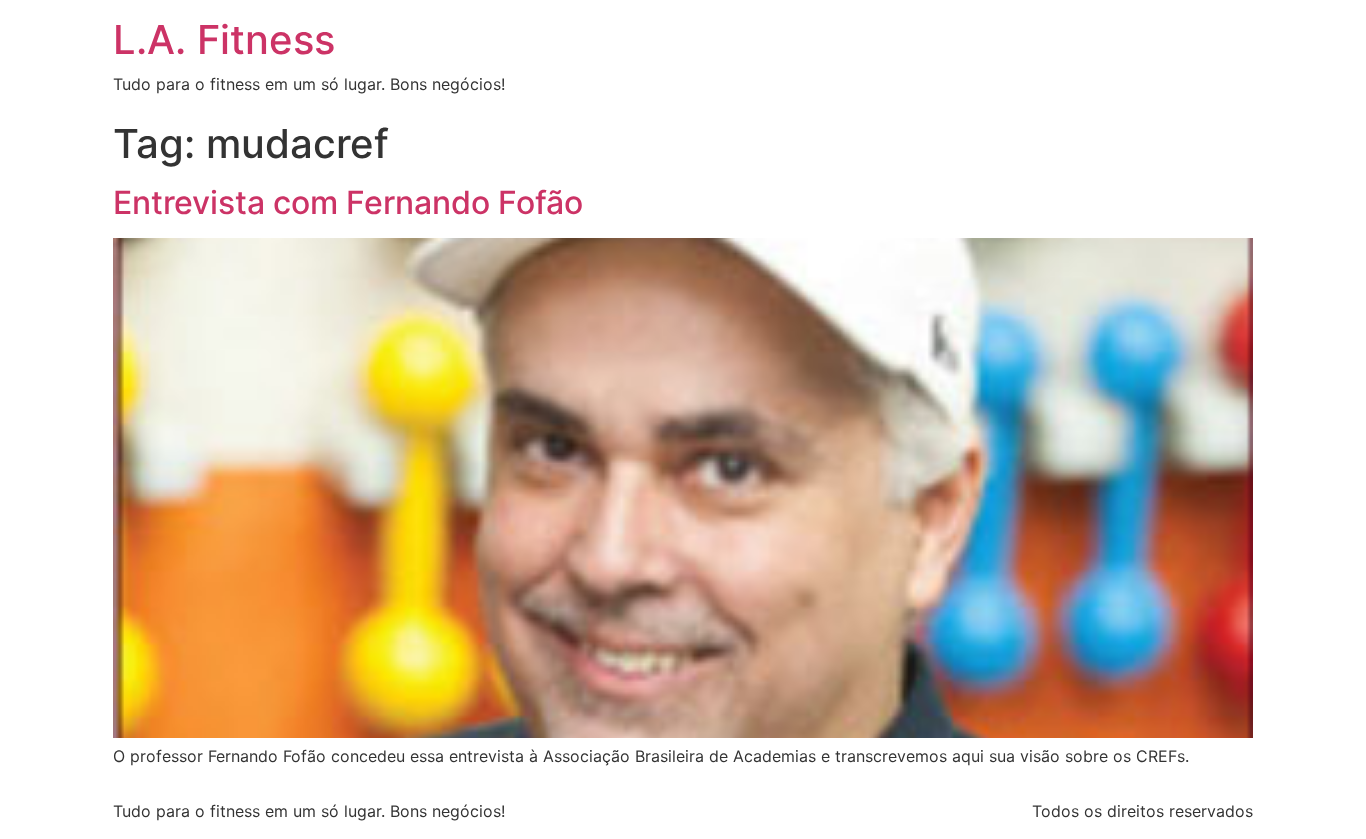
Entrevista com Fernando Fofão (348, 202)
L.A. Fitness (224, 39)
